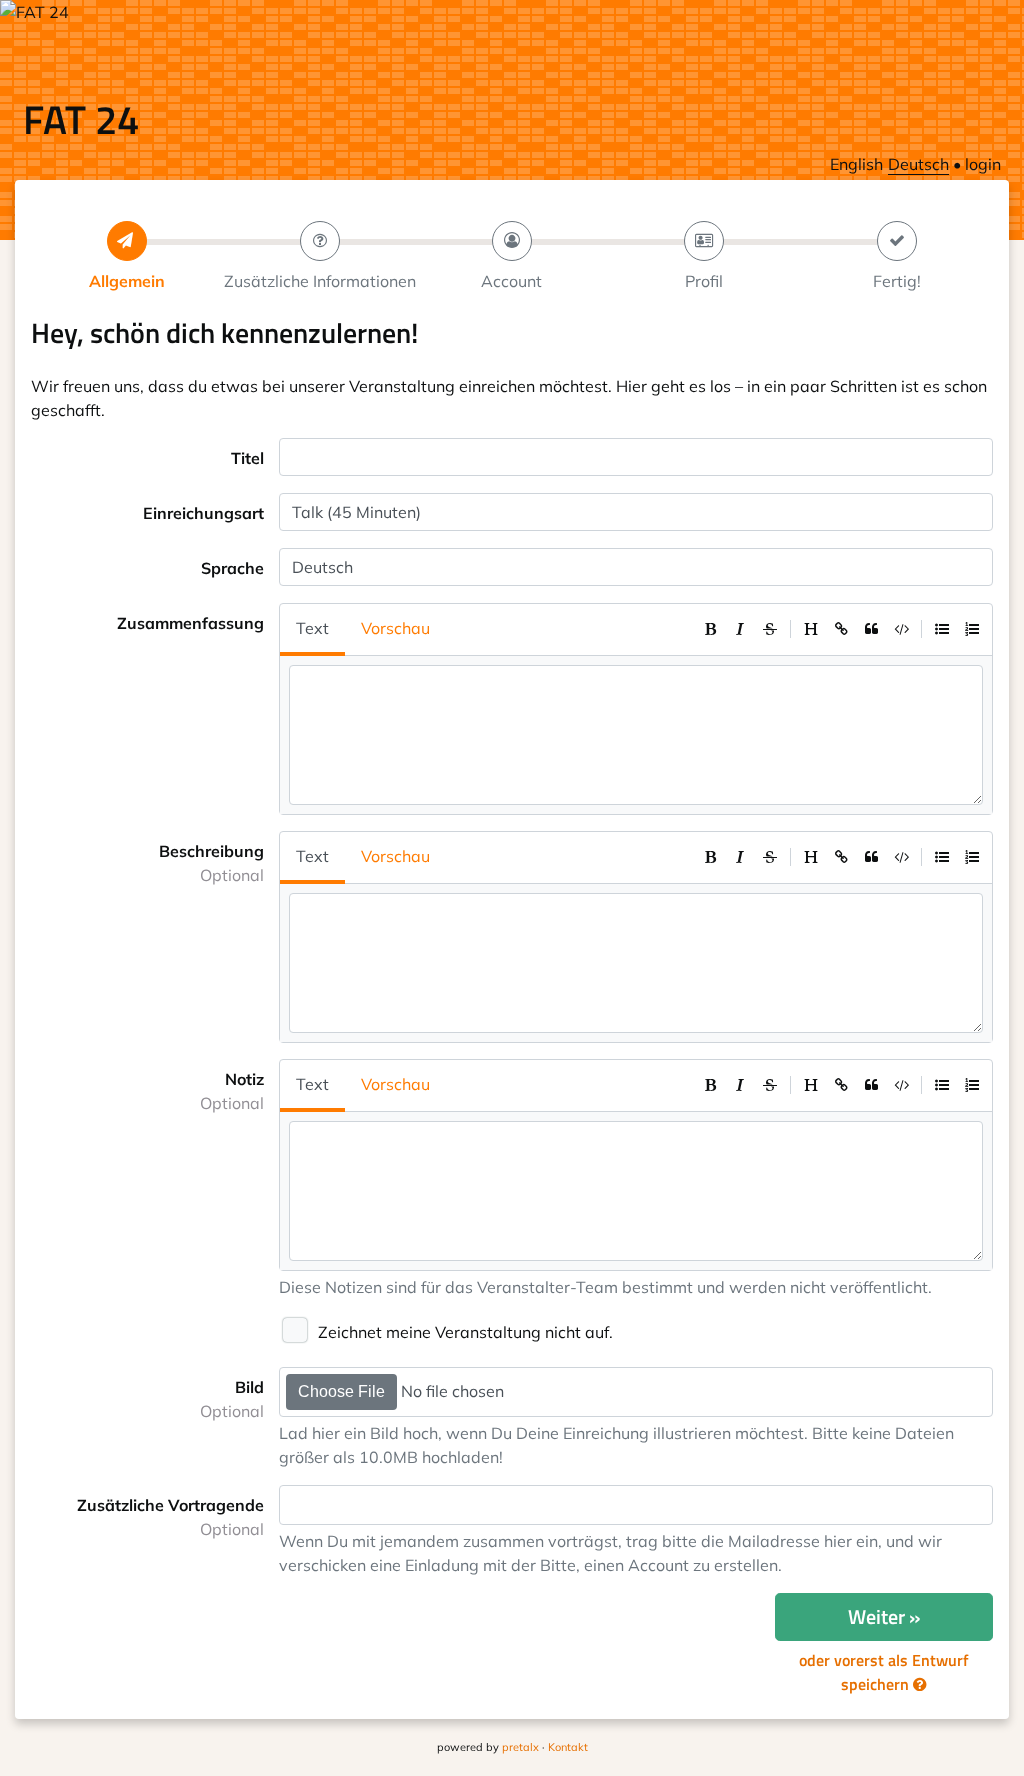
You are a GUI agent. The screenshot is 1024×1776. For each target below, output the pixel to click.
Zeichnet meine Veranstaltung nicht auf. (465, 1332)
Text (312, 628)
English (856, 164)
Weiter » (884, 1616)
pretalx (520, 1747)
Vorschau (395, 628)
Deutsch (918, 164)
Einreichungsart (203, 513)
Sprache (232, 568)
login (983, 164)
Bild (232, 1399)
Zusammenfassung (190, 623)
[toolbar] (841, 629)
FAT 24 (81, 119)
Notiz (232, 1091)
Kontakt (568, 1747)
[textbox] (298, 1505)
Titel (247, 458)
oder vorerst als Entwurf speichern (884, 1672)
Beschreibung (211, 863)
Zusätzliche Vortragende (170, 1517)
